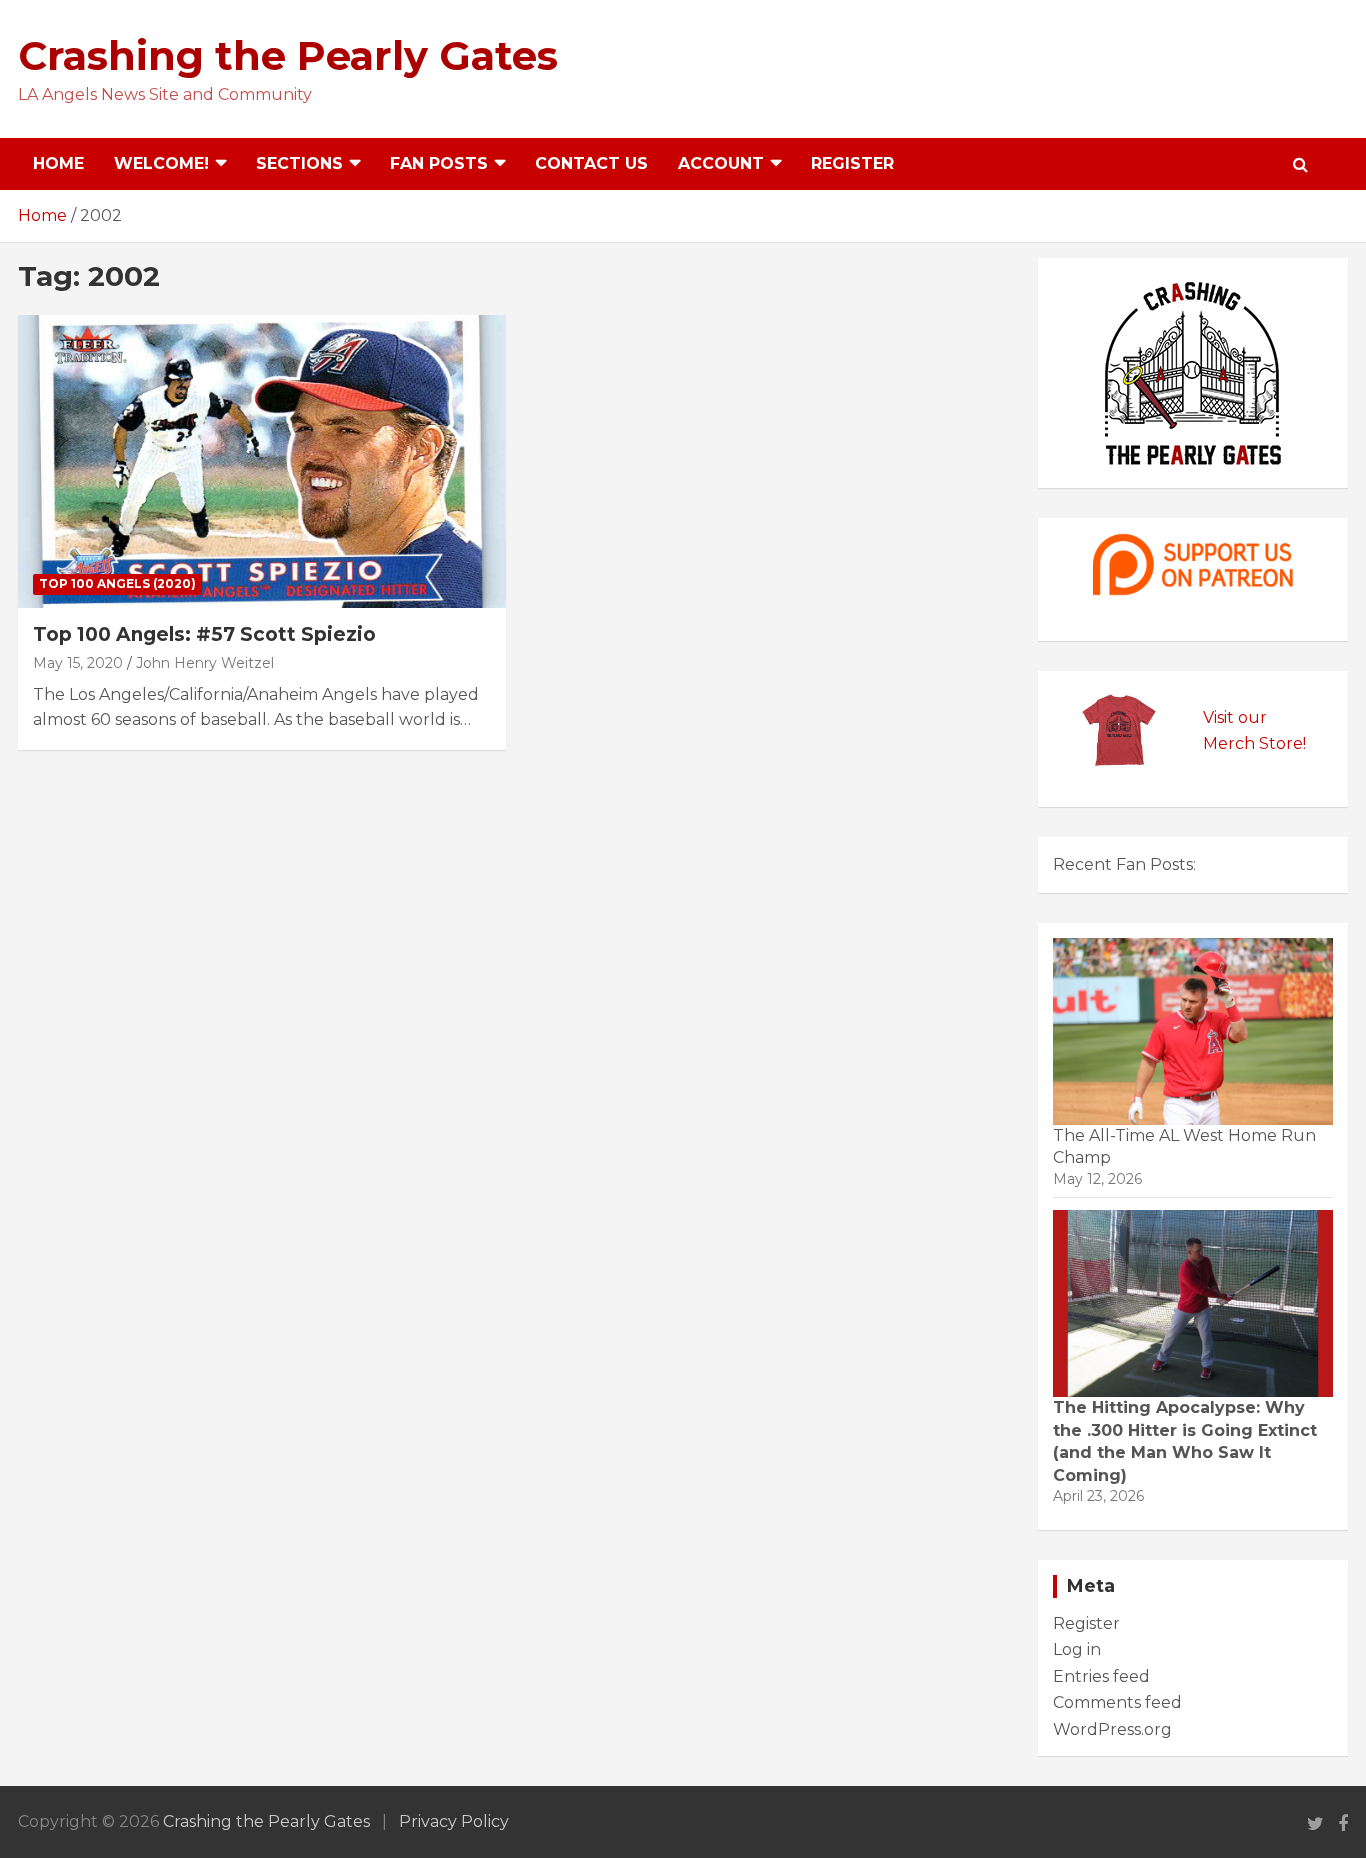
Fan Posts (439, 163)
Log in (1077, 1649)
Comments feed (1117, 1702)
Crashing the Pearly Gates (288, 55)
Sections (299, 163)
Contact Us (591, 163)
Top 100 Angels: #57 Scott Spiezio (204, 634)
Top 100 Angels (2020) (117, 583)
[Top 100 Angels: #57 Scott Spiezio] (262, 461)
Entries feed (1101, 1676)
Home (58, 163)
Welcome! (161, 163)
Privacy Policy (454, 1821)
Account (721, 163)
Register (852, 163)
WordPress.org (1112, 1729)
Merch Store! (1254, 743)
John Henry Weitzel (205, 663)
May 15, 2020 (78, 663)
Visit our (1235, 717)
